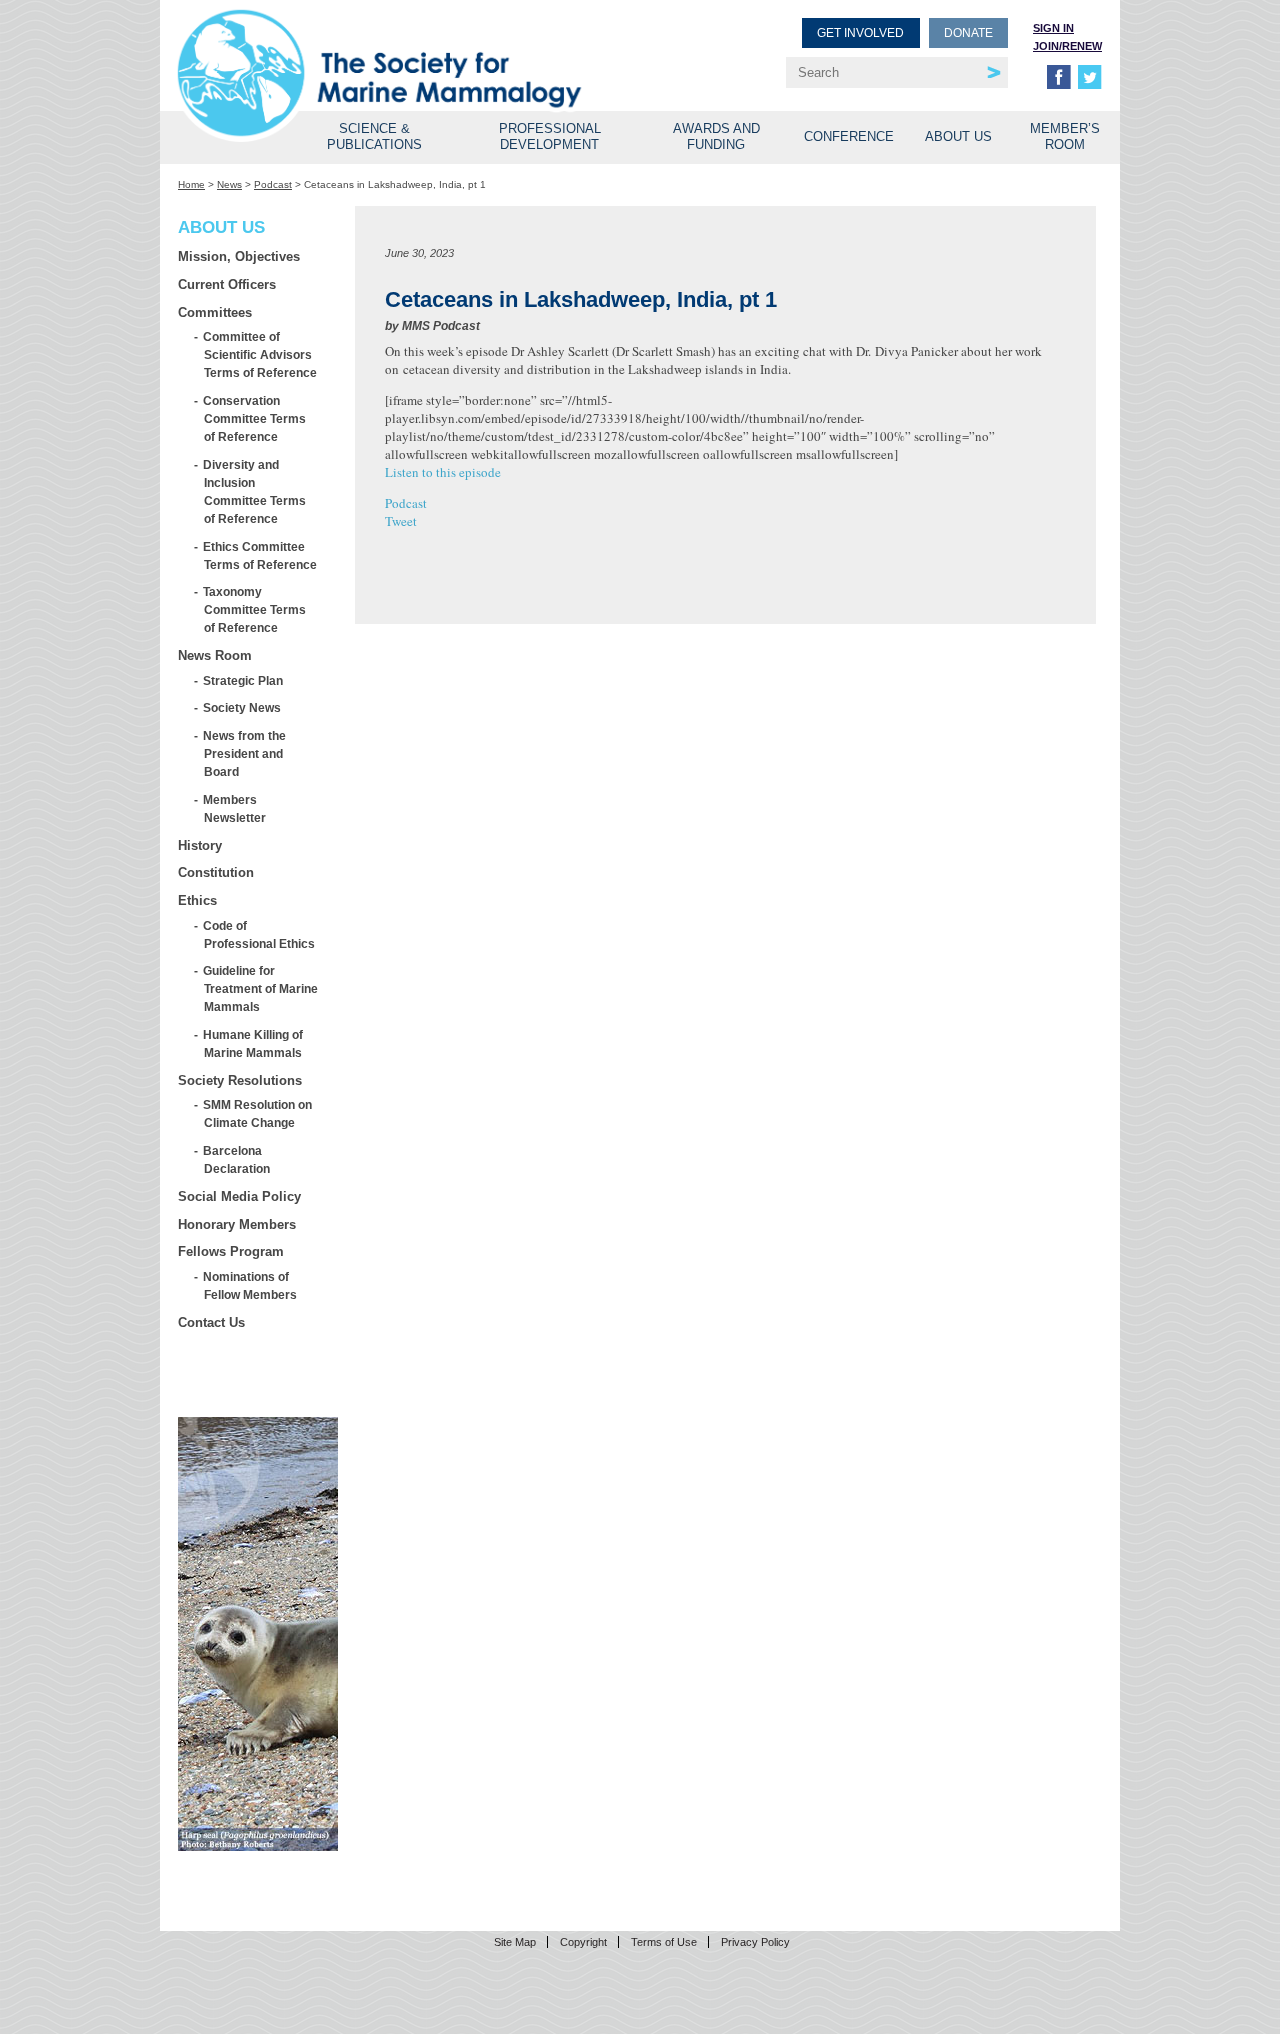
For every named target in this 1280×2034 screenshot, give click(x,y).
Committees (215, 312)
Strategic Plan (243, 680)
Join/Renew (1067, 46)
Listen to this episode (443, 472)
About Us (958, 136)
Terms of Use (664, 1942)
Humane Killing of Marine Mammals (253, 1043)
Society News (242, 707)
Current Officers (227, 284)
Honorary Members (237, 1224)
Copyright (583, 1942)
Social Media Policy (239, 1196)
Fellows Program (231, 1251)
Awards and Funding (716, 136)
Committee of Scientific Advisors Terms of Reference (260, 354)
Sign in (1053, 28)
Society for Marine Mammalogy (412, 47)
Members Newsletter (235, 808)
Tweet (401, 521)
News (229, 184)
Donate (968, 33)
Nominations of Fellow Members (250, 1285)
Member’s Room (1065, 136)
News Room (215, 655)
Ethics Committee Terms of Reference (260, 555)
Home (191, 184)
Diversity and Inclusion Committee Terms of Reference (255, 491)
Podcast (273, 184)
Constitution (216, 872)
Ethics (197, 900)
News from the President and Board (245, 753)
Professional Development (550, 136)
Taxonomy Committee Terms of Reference (255, 609)
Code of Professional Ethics (259, 934)
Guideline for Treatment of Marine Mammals (261, 988)
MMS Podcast (441, 326)
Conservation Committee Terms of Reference (255, 418)
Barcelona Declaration (237, 1159)
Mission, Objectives (239, 256)
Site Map (515, 1942)
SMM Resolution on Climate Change (258, 1113)
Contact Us (211, 1322)
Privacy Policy (755, 1942)
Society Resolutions (240, 1080)
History (200, 845)
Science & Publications (374, 136)
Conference (849, 136)
